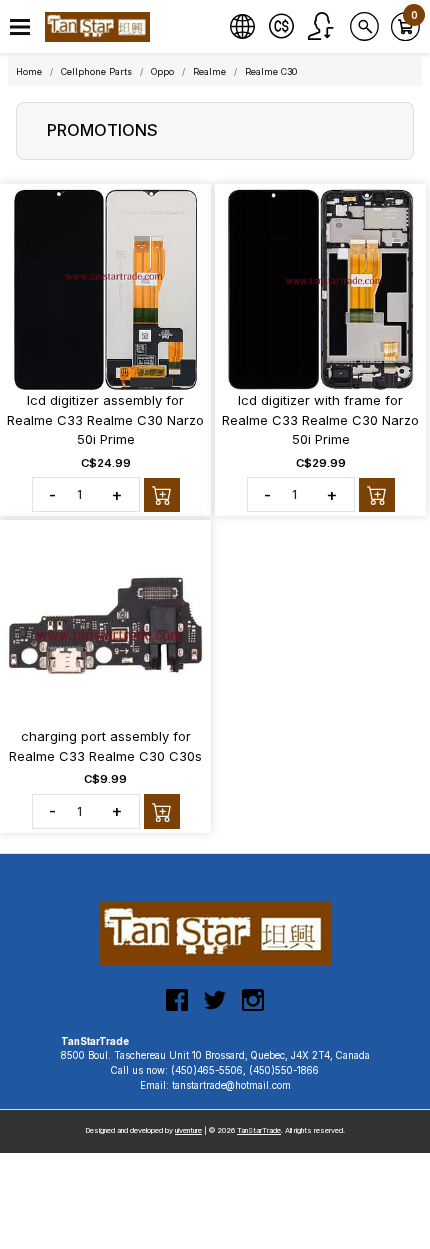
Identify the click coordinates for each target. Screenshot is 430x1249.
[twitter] (215, 1008)
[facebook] (177, 1008)
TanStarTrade (259, 1130)
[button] (20, 27)
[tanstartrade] (100, 27)
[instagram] (253, 1008)
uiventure (188, 1130)
